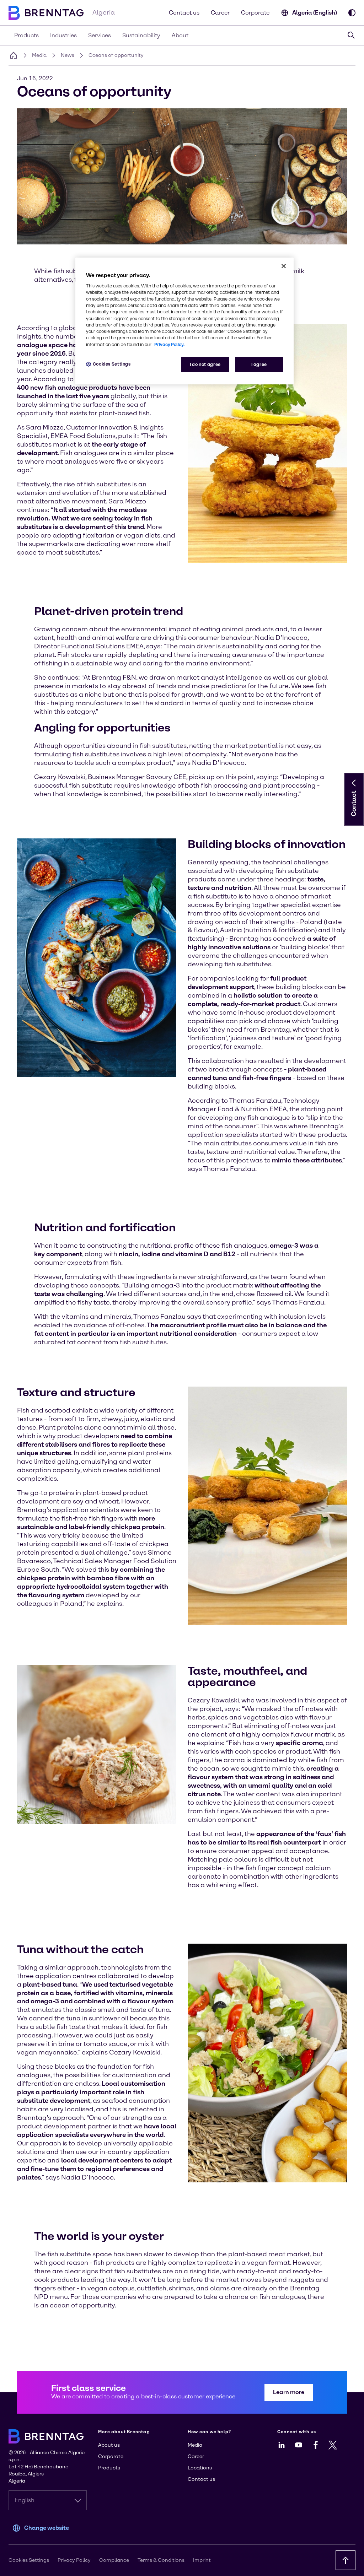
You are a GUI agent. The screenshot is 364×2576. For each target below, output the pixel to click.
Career (220, 13)
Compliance (114, 2560)
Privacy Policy (74, 2560)
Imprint (202, 2560)
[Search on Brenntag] (351, 35)
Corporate (255, 13)
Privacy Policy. (169, 344)
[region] (184, 321)
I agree (259, 364)
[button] (354, 783)
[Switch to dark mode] (352, 13)
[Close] (284, 266)
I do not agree (205, 364)
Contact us (184, 13)
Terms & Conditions (161, 2560)
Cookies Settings (112, 364)
